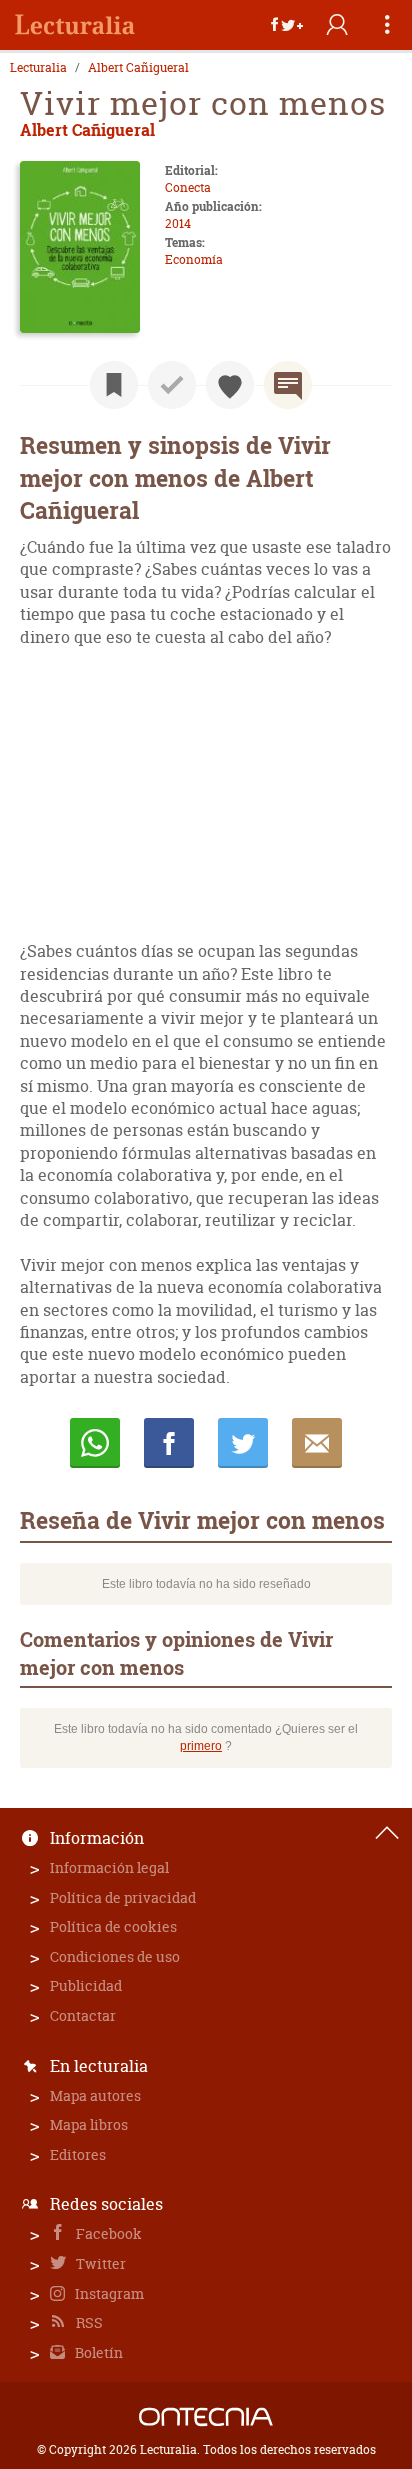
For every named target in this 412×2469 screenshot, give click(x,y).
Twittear (243, 1443)
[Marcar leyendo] (114, 385)
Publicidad (86, 1985)
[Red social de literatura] (75, 25)
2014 (178, 223)
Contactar (83, 2015)
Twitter (99, 2263)
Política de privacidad (123, 1897)
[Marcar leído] (172, 385)
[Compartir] (287, 25)
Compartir (169, 1443)
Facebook (107, 2233)
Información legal (109, 1867)
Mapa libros (89, 2124)
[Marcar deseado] (230, 385)
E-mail (317, 1443)
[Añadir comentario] (288, 385)
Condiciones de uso (115, 1956)
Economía (194, 259)
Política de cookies (113, 1926)
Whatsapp (95, 1443)
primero (201, 1746)
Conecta (188, 187)
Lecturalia (38, 68)
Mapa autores (95, 2095)
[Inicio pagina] (387, 1833)
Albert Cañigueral (138, 68)
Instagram (108, 2293)
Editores (78, 2154)
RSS (88, 2322)
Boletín (97, 2352)
